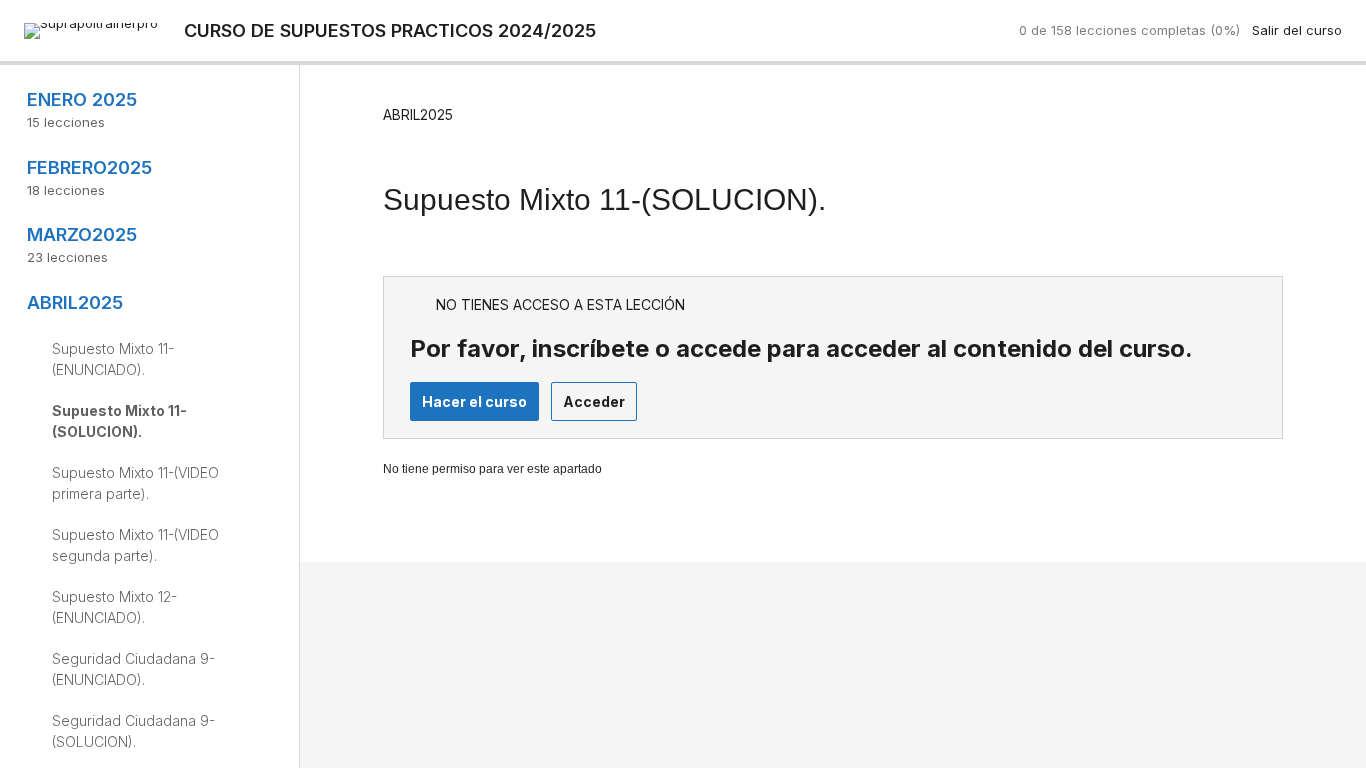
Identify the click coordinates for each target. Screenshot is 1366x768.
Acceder (594, 401)
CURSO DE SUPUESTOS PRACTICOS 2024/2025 (390, 30)
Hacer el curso (474, 401)
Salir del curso (1297, 30)
